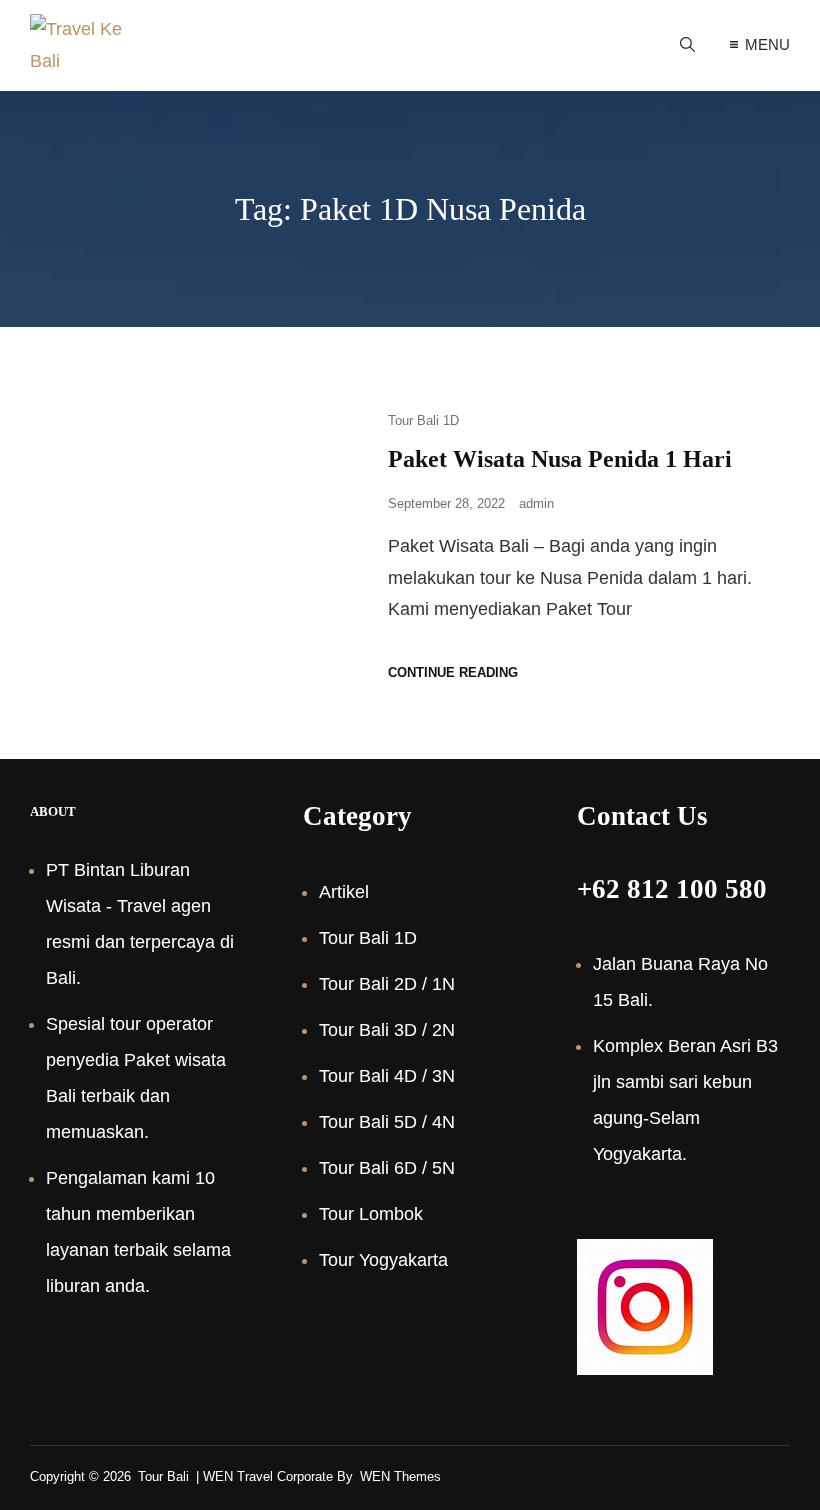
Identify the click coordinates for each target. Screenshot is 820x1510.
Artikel (344, 892)
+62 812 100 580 (672, 889)
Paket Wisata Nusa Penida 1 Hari (560, 459)
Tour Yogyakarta (383, 1260)
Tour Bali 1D (423, 420)
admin (536, 503)
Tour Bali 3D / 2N (387, 1030)
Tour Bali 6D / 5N (387, 1168)
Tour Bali (163, 1476)
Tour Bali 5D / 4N (387, 1122)
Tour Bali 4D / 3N (387, 1076)
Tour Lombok (371, 1214)
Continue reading (453, 672)
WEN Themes (400, 1476)
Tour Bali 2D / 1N (387, 984)
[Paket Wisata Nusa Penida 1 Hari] (194, 543)
